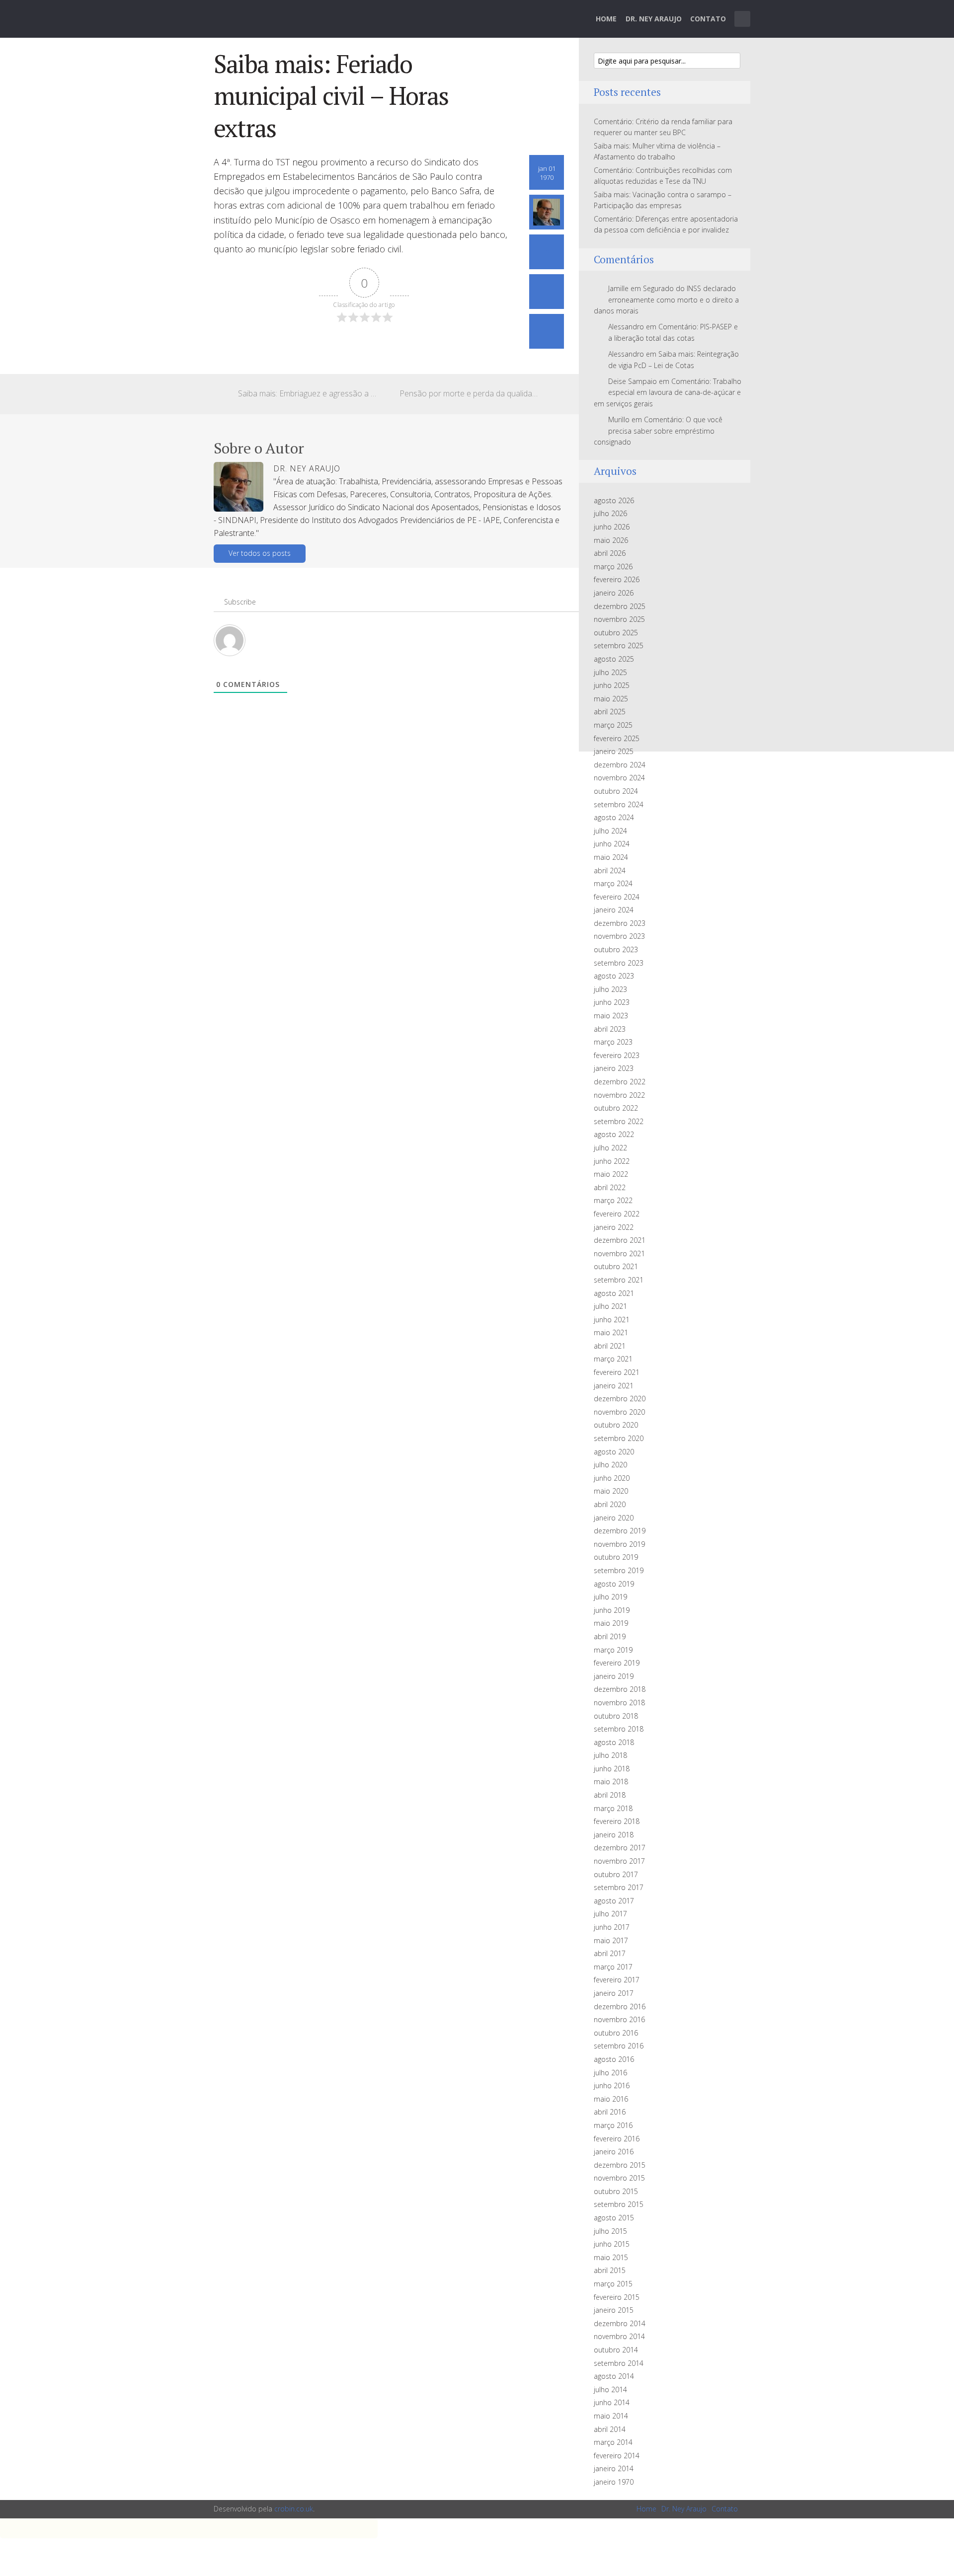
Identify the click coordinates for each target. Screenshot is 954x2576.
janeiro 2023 (614, 1068)
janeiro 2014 (614, 2468)
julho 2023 (610, 989)
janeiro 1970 (614, 2482)
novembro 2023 (619, 936)
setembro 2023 (619, 963)
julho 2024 (610, 831)
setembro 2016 (619, 2046)
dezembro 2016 (620, 2007)
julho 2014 (610, 2389)
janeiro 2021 (614, 1386)
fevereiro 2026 (617, 579)
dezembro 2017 (620, 1848)
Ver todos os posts (260, 553)
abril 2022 (610, 1187)
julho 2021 (610, 1306)
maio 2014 (611, 2416)
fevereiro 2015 (617, 2297)
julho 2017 (610, 1914)
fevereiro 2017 (617, 1980)
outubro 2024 (616, 791)
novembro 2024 (619, 778)
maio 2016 (611, 2099)
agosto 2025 (614, 659)
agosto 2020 (614, 1452)
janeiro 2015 (614, 2310)
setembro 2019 (619, 1570)
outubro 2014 (616, 2350)
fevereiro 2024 (617, 897)
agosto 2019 (614, 1584)
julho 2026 (610, 513)
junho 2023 (612, 1002)
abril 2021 (610, 1346)
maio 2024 (611, 857)
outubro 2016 (616, 2033)
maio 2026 (611, 540)
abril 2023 (610, 1029)
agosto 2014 (614, 2376)
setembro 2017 (619, 1887)
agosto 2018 (614, 1742)
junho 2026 (612, 527)
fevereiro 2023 (617, 1055)
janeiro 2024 (614, 910)
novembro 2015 (619, 2178)
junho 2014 (612, 2402)
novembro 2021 (619, 1253)
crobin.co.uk (294, 2509)
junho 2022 (612, 1161)
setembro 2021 (619, 1280)
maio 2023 (611, 1016)
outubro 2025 (616, 633)
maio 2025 (611, 699)
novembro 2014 (619, 2336)
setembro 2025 (619, 645)
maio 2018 (611, 1781)
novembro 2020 (619, 1412)
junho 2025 (612, 685)
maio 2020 (611, 1491)
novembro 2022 (619, 1095)
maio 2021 (611, 1332)
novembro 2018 (619, 1703)
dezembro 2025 (620, 606)
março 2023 (613, 1042)
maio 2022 (611, 1174)
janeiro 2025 (614, 751)
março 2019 (613, 1650)
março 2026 (613, 567)
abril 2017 (610, 1953)
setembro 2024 (619, 804)
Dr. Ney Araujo (654, 19)
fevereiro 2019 (617, 1663)
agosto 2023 (614, 976)
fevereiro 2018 (617, 1821)
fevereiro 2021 (617, 1372)
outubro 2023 (616, 949)
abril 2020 (610, 1504)
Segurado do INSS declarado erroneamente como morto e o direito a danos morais (666, 300)
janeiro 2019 (614, 1676)
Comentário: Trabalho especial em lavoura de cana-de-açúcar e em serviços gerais (668, 392)
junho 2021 (612, 1320)
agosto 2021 (614, 1293)
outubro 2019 (616, 1557)
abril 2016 (610, 2112)
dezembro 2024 (620, 765)
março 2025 (613, 725)
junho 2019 (612, 1610)
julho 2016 (610, 2073)
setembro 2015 (619, 2204)
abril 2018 (610, 1795)
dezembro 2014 (620, 2323)
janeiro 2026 (614, 593)
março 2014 (613, 2442)
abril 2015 (610, 2270)
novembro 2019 (619, 1544)
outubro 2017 (616, 1874)
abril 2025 (610, 712)
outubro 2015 (616, 2191)
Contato (708, 19)
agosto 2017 (614, 1901)
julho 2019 (610, 1597)
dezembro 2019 (620, 1531)
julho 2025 (610, 672)
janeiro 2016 (614, 2152)
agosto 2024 (614, 817)
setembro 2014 (619, 2363)
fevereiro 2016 (617, 2139)
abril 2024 (610, 871)
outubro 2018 (616, 1716)
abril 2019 (610, 1636)
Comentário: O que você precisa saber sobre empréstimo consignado (658, 431)
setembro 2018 (619, 1729)
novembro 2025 (619, 619)
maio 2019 (611, 1623)
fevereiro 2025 (617, 738)
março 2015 (613, 2284)
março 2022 (613, 1200)
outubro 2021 (616, 1266)
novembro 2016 (619, 2019)
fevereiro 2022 (617, 1214)
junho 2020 (612, 1478)
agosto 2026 (614, 500)
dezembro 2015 (620, 2165)
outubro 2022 (616, 1108)
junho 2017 (612, 1927)
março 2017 (613, 1967)
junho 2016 (612, 2085)
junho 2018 (612, 1769)
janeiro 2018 (614, 1835)
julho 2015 (610, 2231)
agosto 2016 (614, 2059)
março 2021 (613, 1359)
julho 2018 (610, 1755)
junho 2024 (612, 844)
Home (606, 19)
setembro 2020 (619, 1438)
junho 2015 (612, 2244)
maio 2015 (611, 2257)
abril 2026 (610, 553)
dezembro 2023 (620, 923)
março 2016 (613, 2125)
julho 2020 (610, 1465)
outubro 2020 (616, 1425)
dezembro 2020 (620, 1399)
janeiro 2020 (614, 1518)
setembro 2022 (619, 1121)
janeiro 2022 (614, 1227)
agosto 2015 (614, 2218)
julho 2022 (610, 1148)
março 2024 (613, 883)
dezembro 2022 (620, 1082)
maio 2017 (611, 1940)
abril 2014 (610, 2429)
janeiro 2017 (614, 1993)
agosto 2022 (614, 1134)
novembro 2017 (619, 1861)
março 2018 (613, 1808)
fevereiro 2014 (617, 2456)
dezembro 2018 (620, 1689)
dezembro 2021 (620, 1240)
